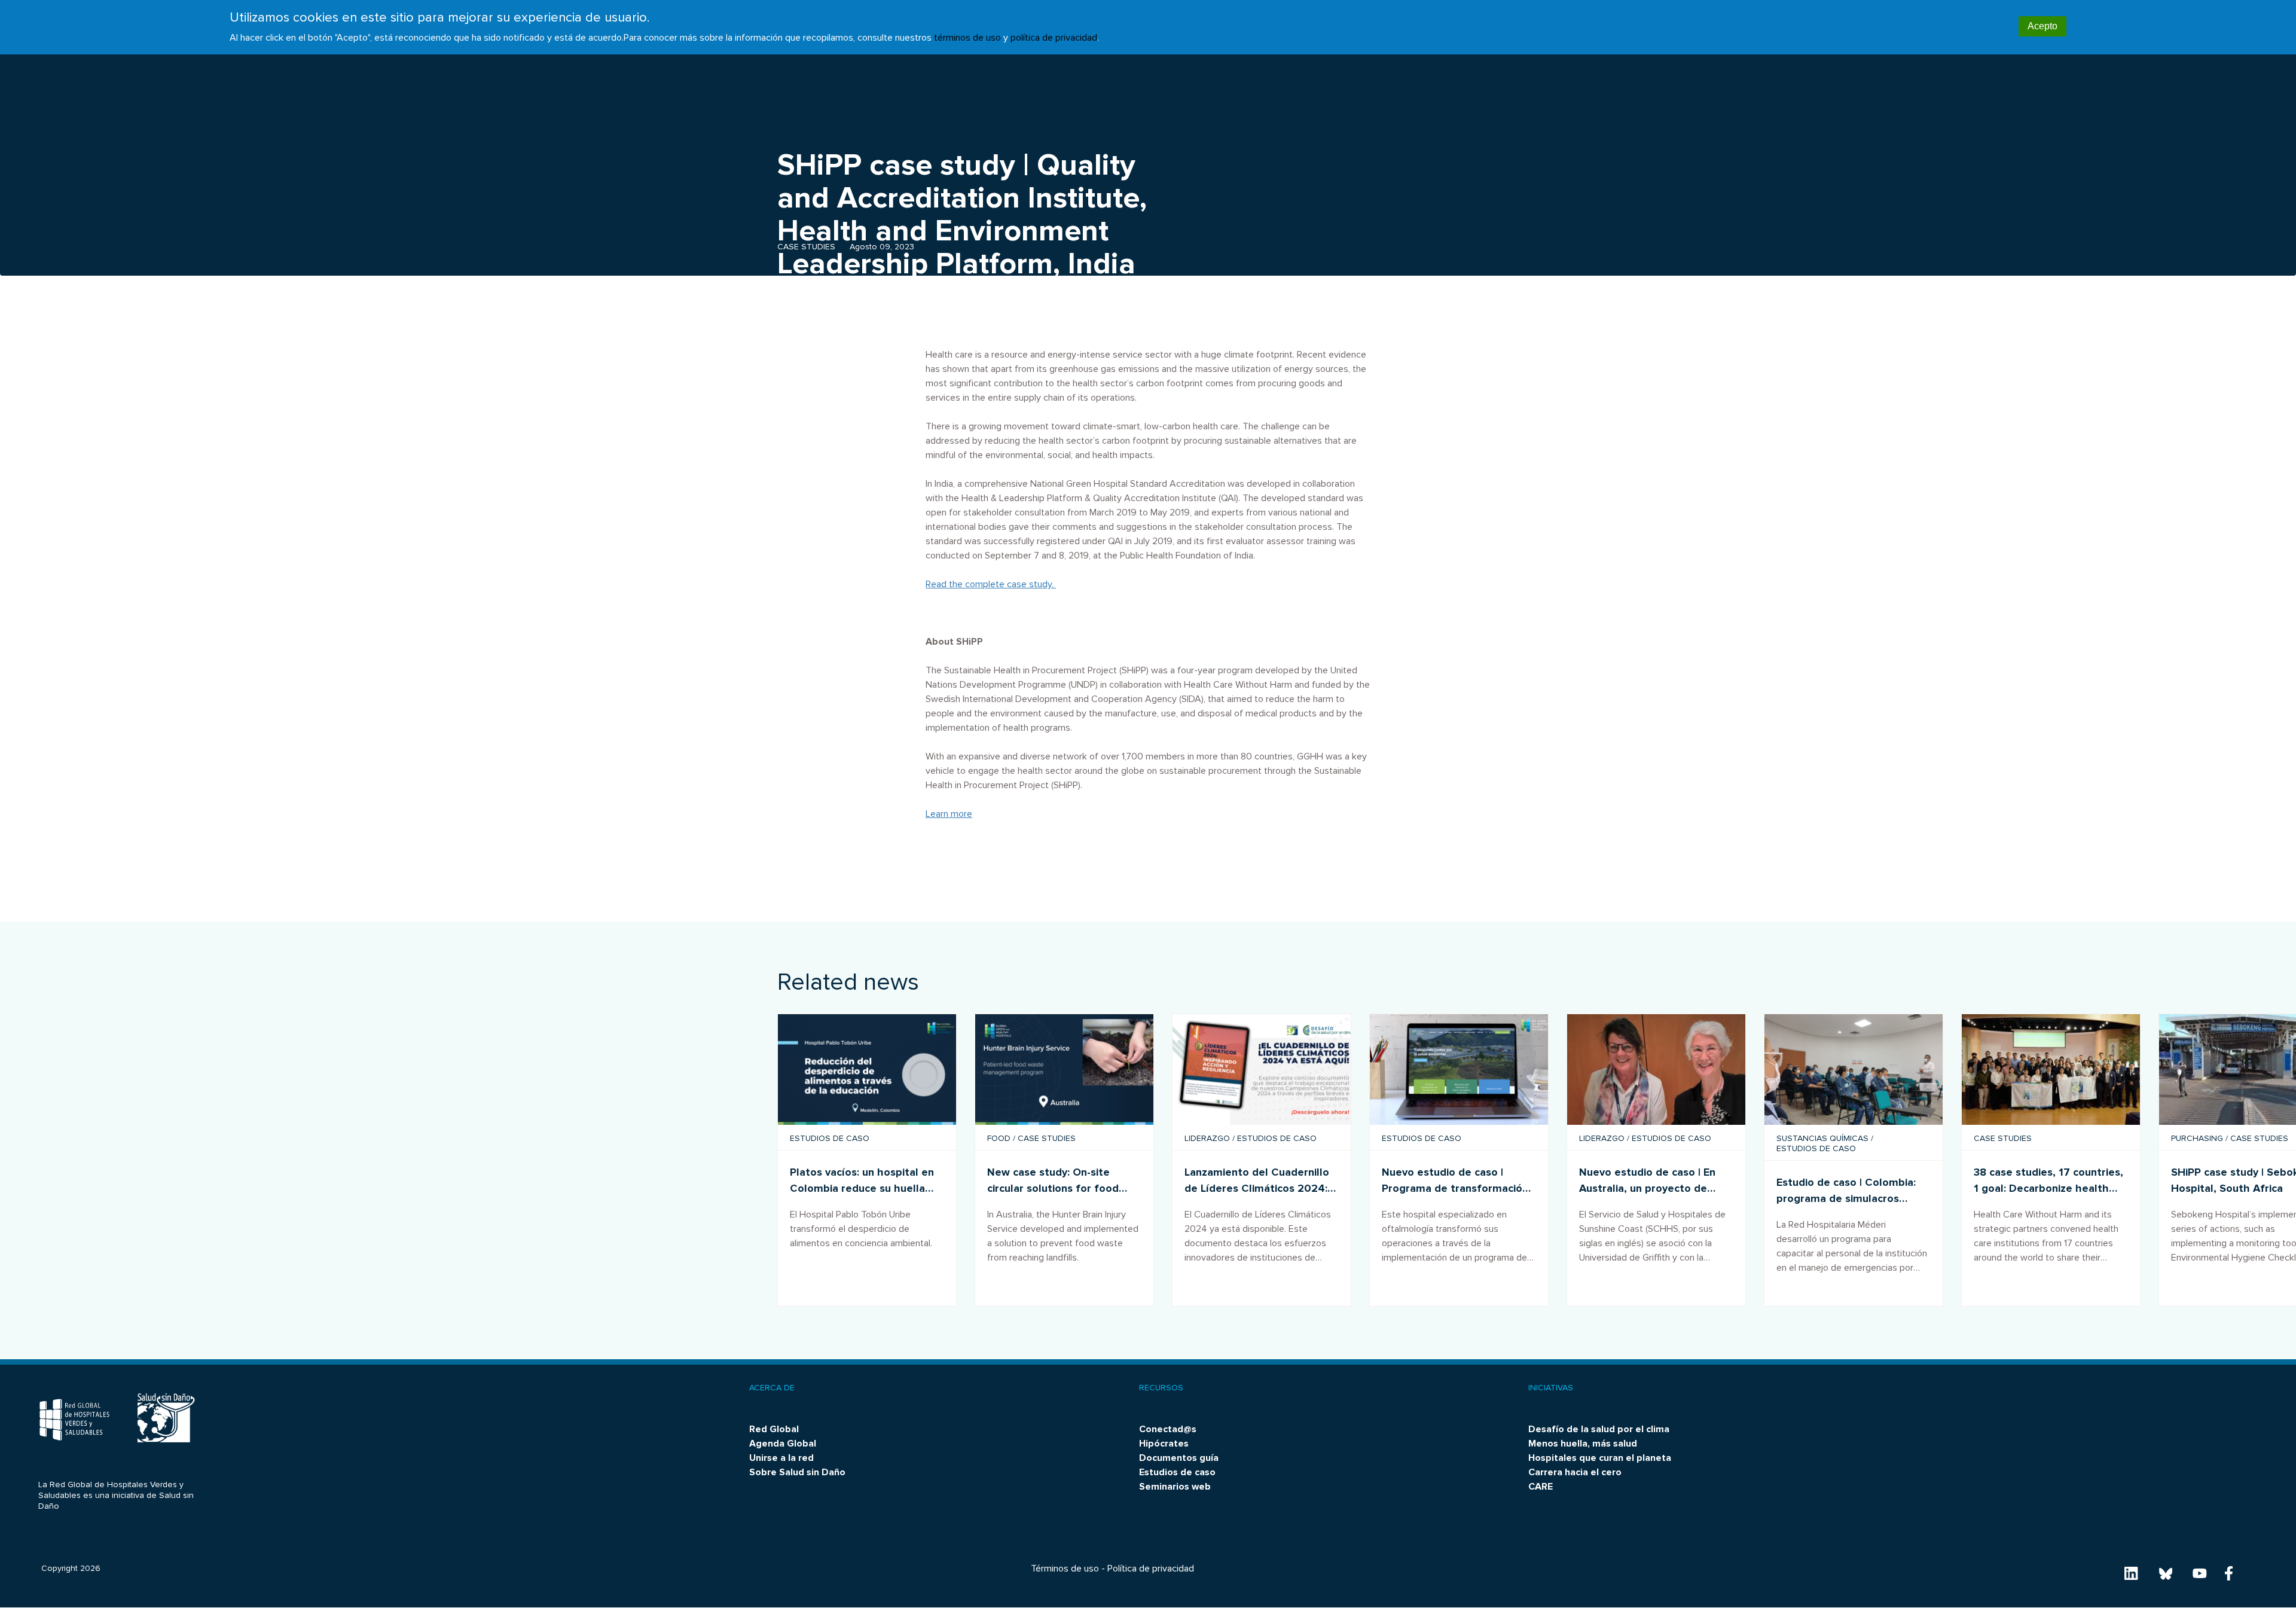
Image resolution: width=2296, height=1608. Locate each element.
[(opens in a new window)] (1064, 1070)
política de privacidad (1054, 38)
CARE (1541, 1487)
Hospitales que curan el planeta (1600, 1458)
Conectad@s (1168, 1429)
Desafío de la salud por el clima (1599, 1429)
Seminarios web (1175, 1487)
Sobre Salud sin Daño (797, 1472)
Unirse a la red (781, 1458)
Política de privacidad (1151, 1569)
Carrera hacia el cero (1575, 1472)
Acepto (2042, 26)
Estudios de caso (1177, 1472)
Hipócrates (1164, 1444)
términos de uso (967, 38)
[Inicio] (74, 1421)
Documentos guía (1179, 1458)
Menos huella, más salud (1583, 1444)
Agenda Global (783, 1444)
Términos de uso (1065, 1569)
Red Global (774, 1429)
